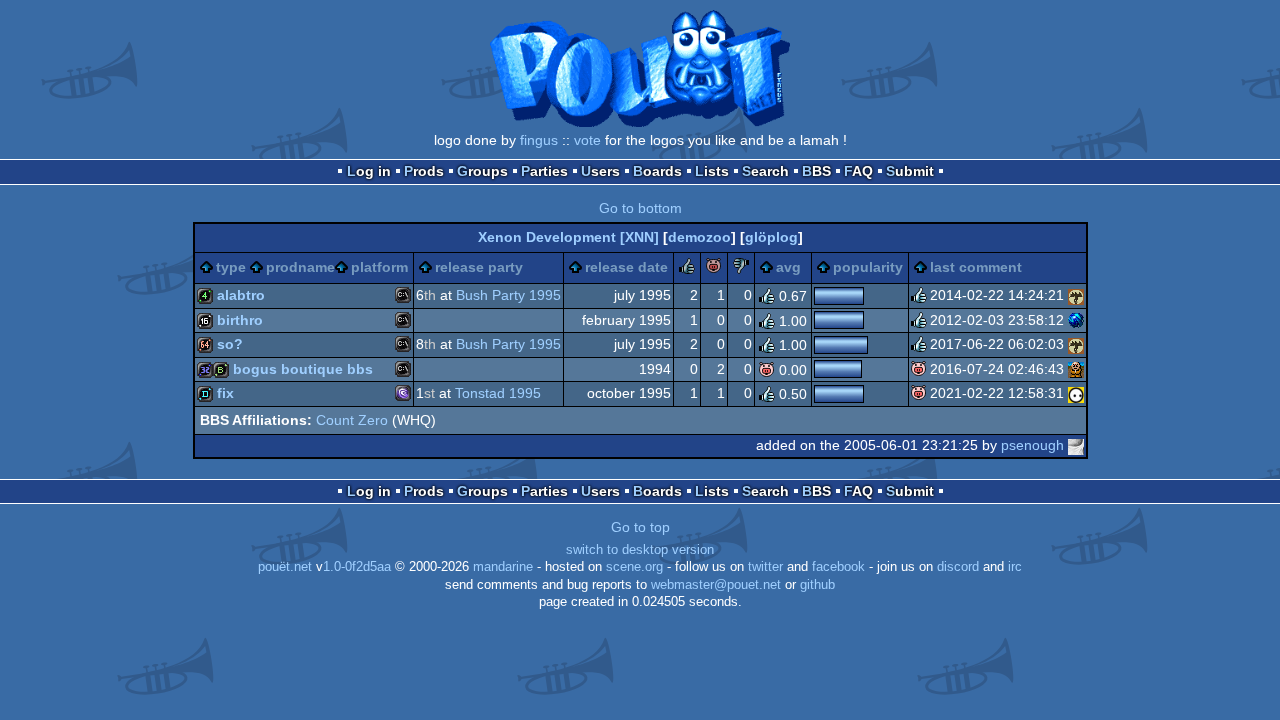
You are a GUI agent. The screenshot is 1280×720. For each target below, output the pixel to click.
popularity (868, 267)
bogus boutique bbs (303, 369)
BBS (816, 171)
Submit (910, 171)
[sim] (1076, 369)
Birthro (240, 320)
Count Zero (352, 420)
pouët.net (285, 567)
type (231, 267)
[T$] (1076, 320)
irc (1015, 567)
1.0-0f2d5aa (357, 567)
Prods (424, 171)
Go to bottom (640, 208)
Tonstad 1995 (498, 393)
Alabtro (241, 295)
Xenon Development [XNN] (568, 237)
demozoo (699, 237)
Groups (482, 171)
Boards (657, 171)
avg (788, 267)
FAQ (858, 171)
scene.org (634, 567)
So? (230, 344)
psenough (1032, 445)
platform (379, 267)
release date (626, 267)
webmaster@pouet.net (716, 585)
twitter (765, 567)
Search (765, 171)
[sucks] (741, 269)
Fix (225, 393)
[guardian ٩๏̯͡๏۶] (1076, 393)
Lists (712, 171)
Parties (544, 171)
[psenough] (1076, 445)
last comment (976, 267)
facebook (838, 567)
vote (587, 140)
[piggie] (714, 269)
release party (479, 267)
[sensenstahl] (1076, 295)
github (817, 585)
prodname (300, 267)
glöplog (771, 237)
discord (958, 567)
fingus (539, 140)
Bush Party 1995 (508, 295)
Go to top (640, 527)
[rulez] (687, 269)
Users (600, 171)
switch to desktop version (640, 550)
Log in (369, 171)
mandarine (503, 567)
